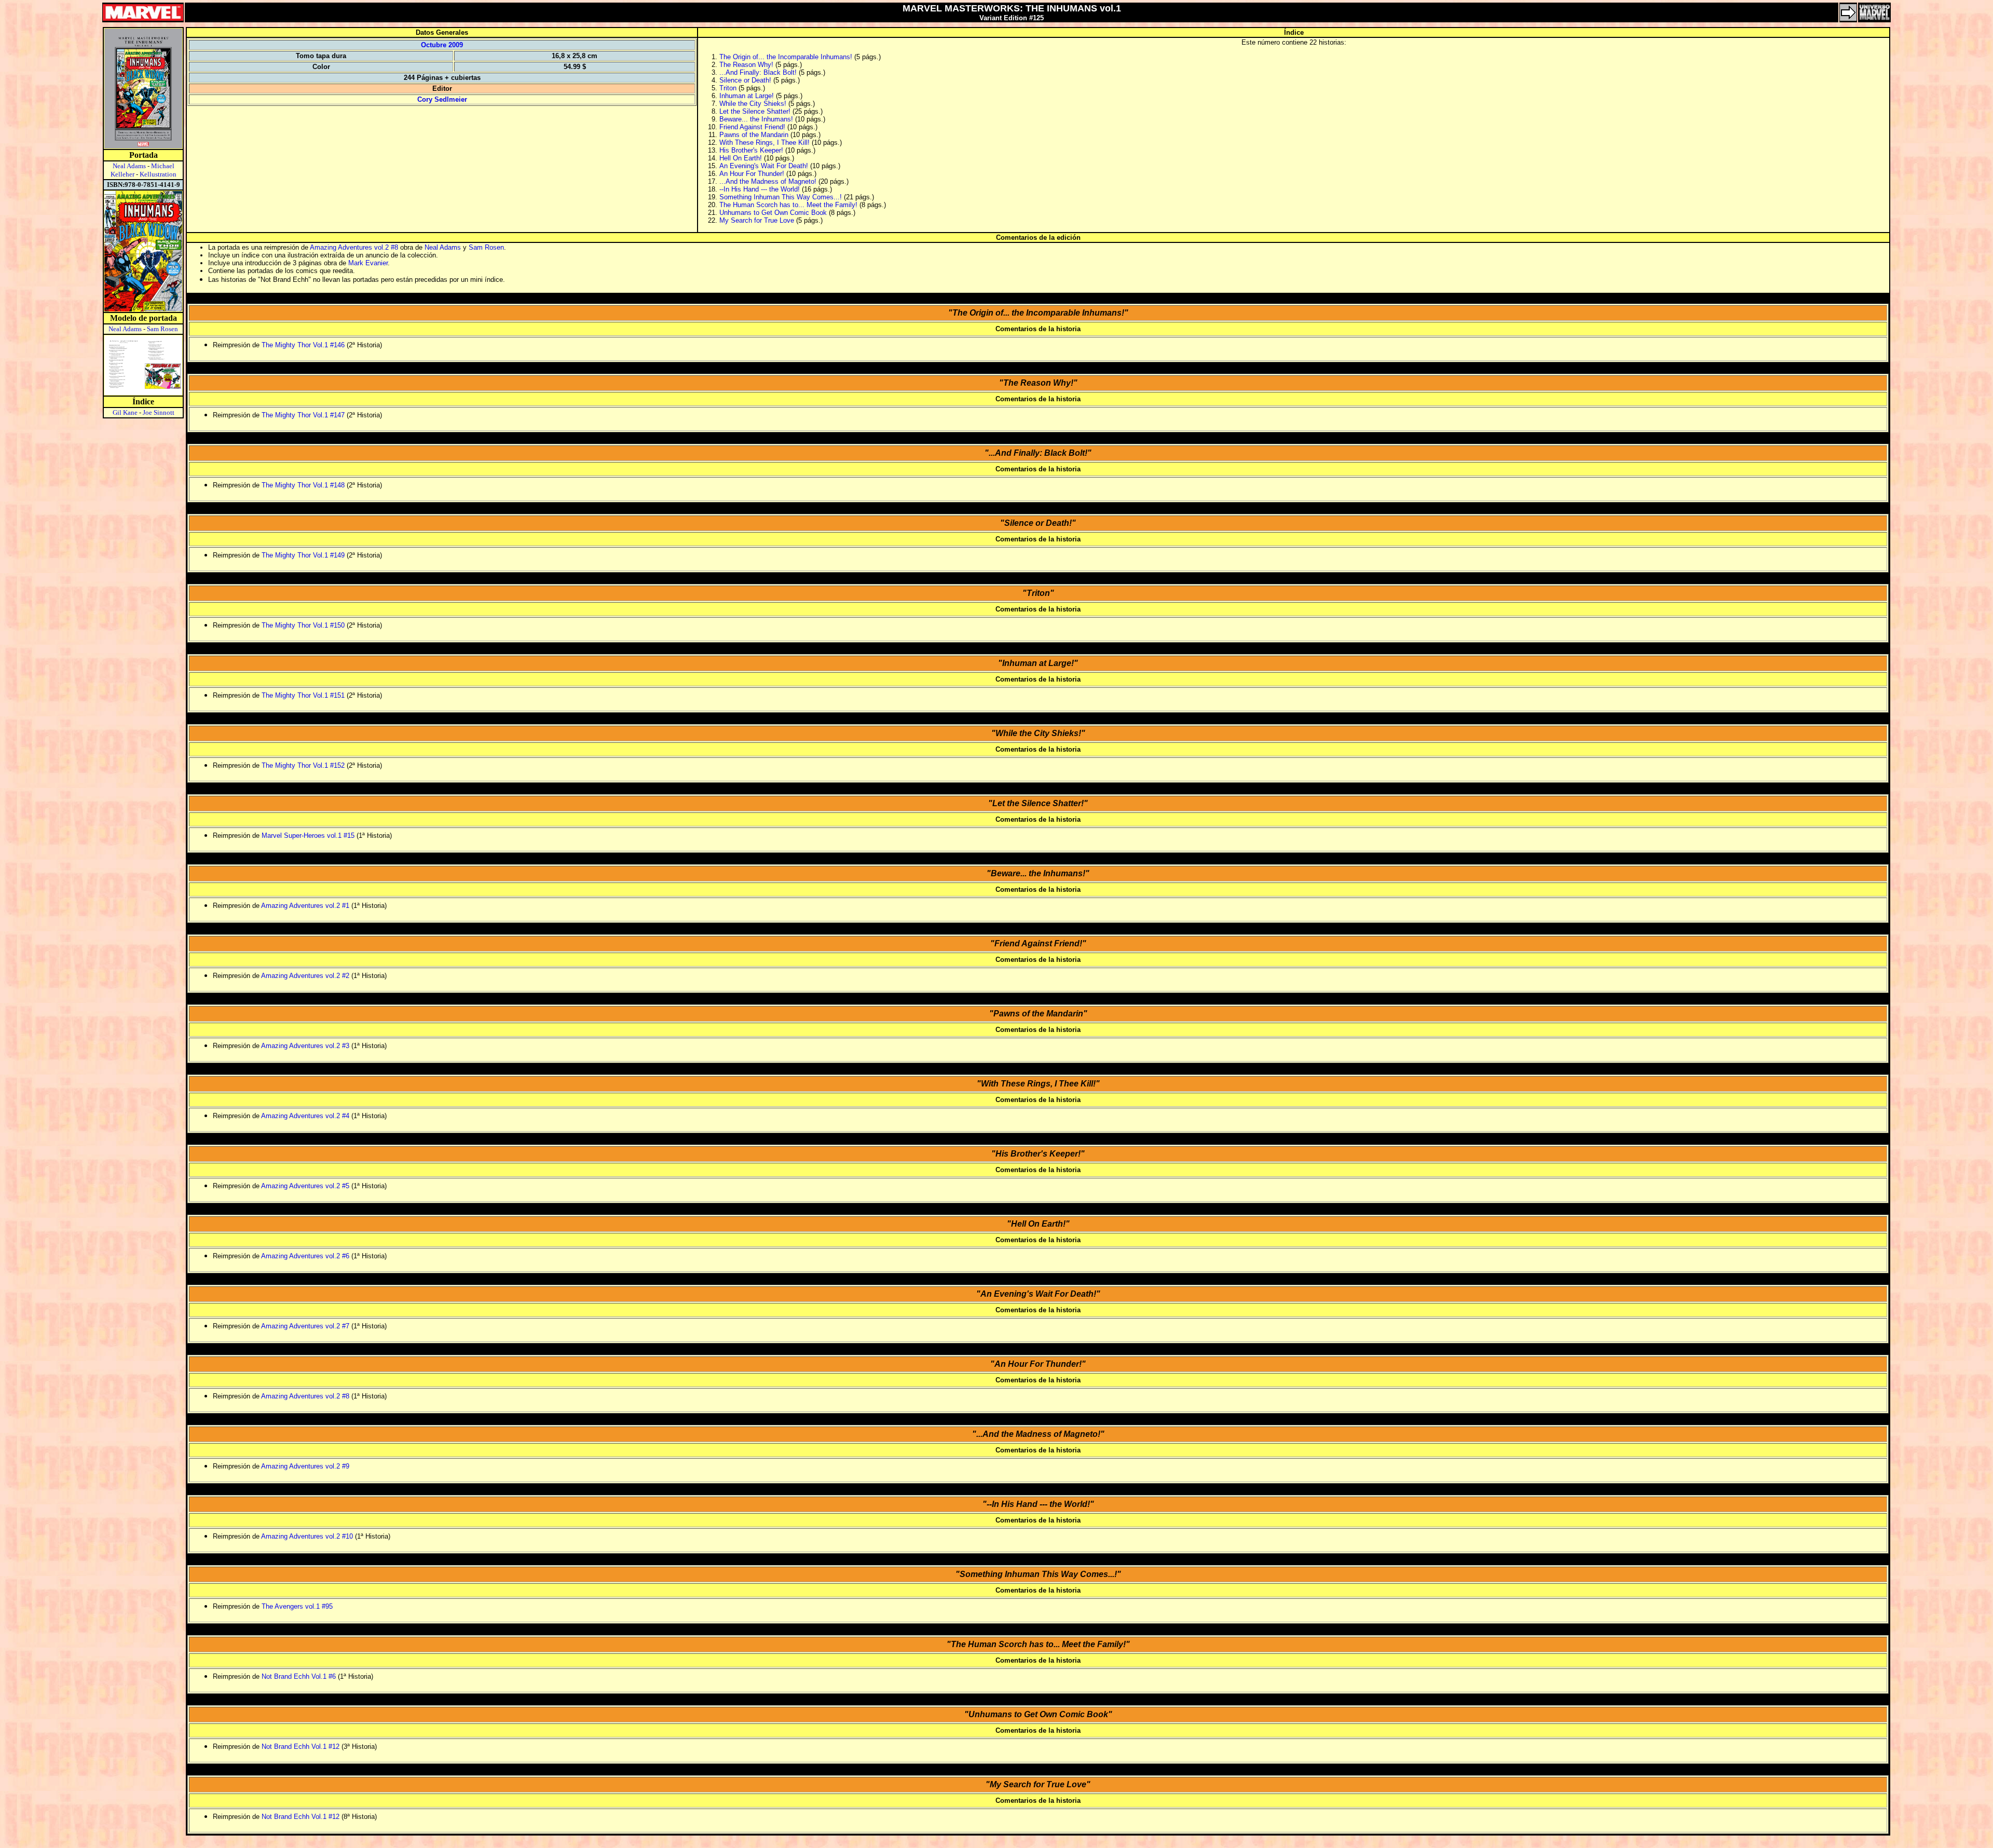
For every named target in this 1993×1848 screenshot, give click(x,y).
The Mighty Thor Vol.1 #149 (303, 555)
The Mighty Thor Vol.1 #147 (303, 415)
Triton (728, 88)
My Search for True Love (757, 220)
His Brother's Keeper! (751, 150)
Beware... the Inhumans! (756, 119)
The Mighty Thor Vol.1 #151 (303, 695)
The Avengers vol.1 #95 (297, 1606)
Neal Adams (129, 166)
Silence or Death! (745, 80)
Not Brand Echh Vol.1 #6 (299, 1676)
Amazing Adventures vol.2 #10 (307, 1536)
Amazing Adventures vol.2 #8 (354, 247)
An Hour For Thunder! (752, 174)
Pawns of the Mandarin (754, 135)
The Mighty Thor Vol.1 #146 (303, 345)
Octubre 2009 (442, 45)
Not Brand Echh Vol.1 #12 (301, 1747)
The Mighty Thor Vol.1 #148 (303, 485)
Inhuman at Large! (747, 96)
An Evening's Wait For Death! (764, 166)
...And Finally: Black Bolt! (758, 72)
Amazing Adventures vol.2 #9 (305, 1466)
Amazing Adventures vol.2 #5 (305, 1186)
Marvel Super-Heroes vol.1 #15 (308, 835)
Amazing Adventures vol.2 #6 (305, 1256)
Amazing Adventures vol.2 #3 (305, 1046)
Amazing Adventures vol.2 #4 (305, 1116)
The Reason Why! (746, 65)
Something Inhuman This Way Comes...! (781, 197)
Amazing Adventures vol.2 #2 (305, 976)
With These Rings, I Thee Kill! (765, 142)
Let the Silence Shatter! (755, 111)
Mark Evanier (368, 263)
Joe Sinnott (159, 412)
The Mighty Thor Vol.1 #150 (303, 625)
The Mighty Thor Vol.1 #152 (303, 765)
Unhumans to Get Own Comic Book (773, 213)
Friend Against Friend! (752, 127)
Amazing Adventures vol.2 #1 (305, 906)
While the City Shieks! (753, 104)
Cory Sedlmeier (442, 99)
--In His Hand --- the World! (760, 189)
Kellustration (158, 174)
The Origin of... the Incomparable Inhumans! (786, 57)
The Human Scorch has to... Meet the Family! (788, 205)
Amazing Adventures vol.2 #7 (305, 1326)
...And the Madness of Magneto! (768, 181)
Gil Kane (125, 412)
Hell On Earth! (741, 158)
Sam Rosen (162, 329)
